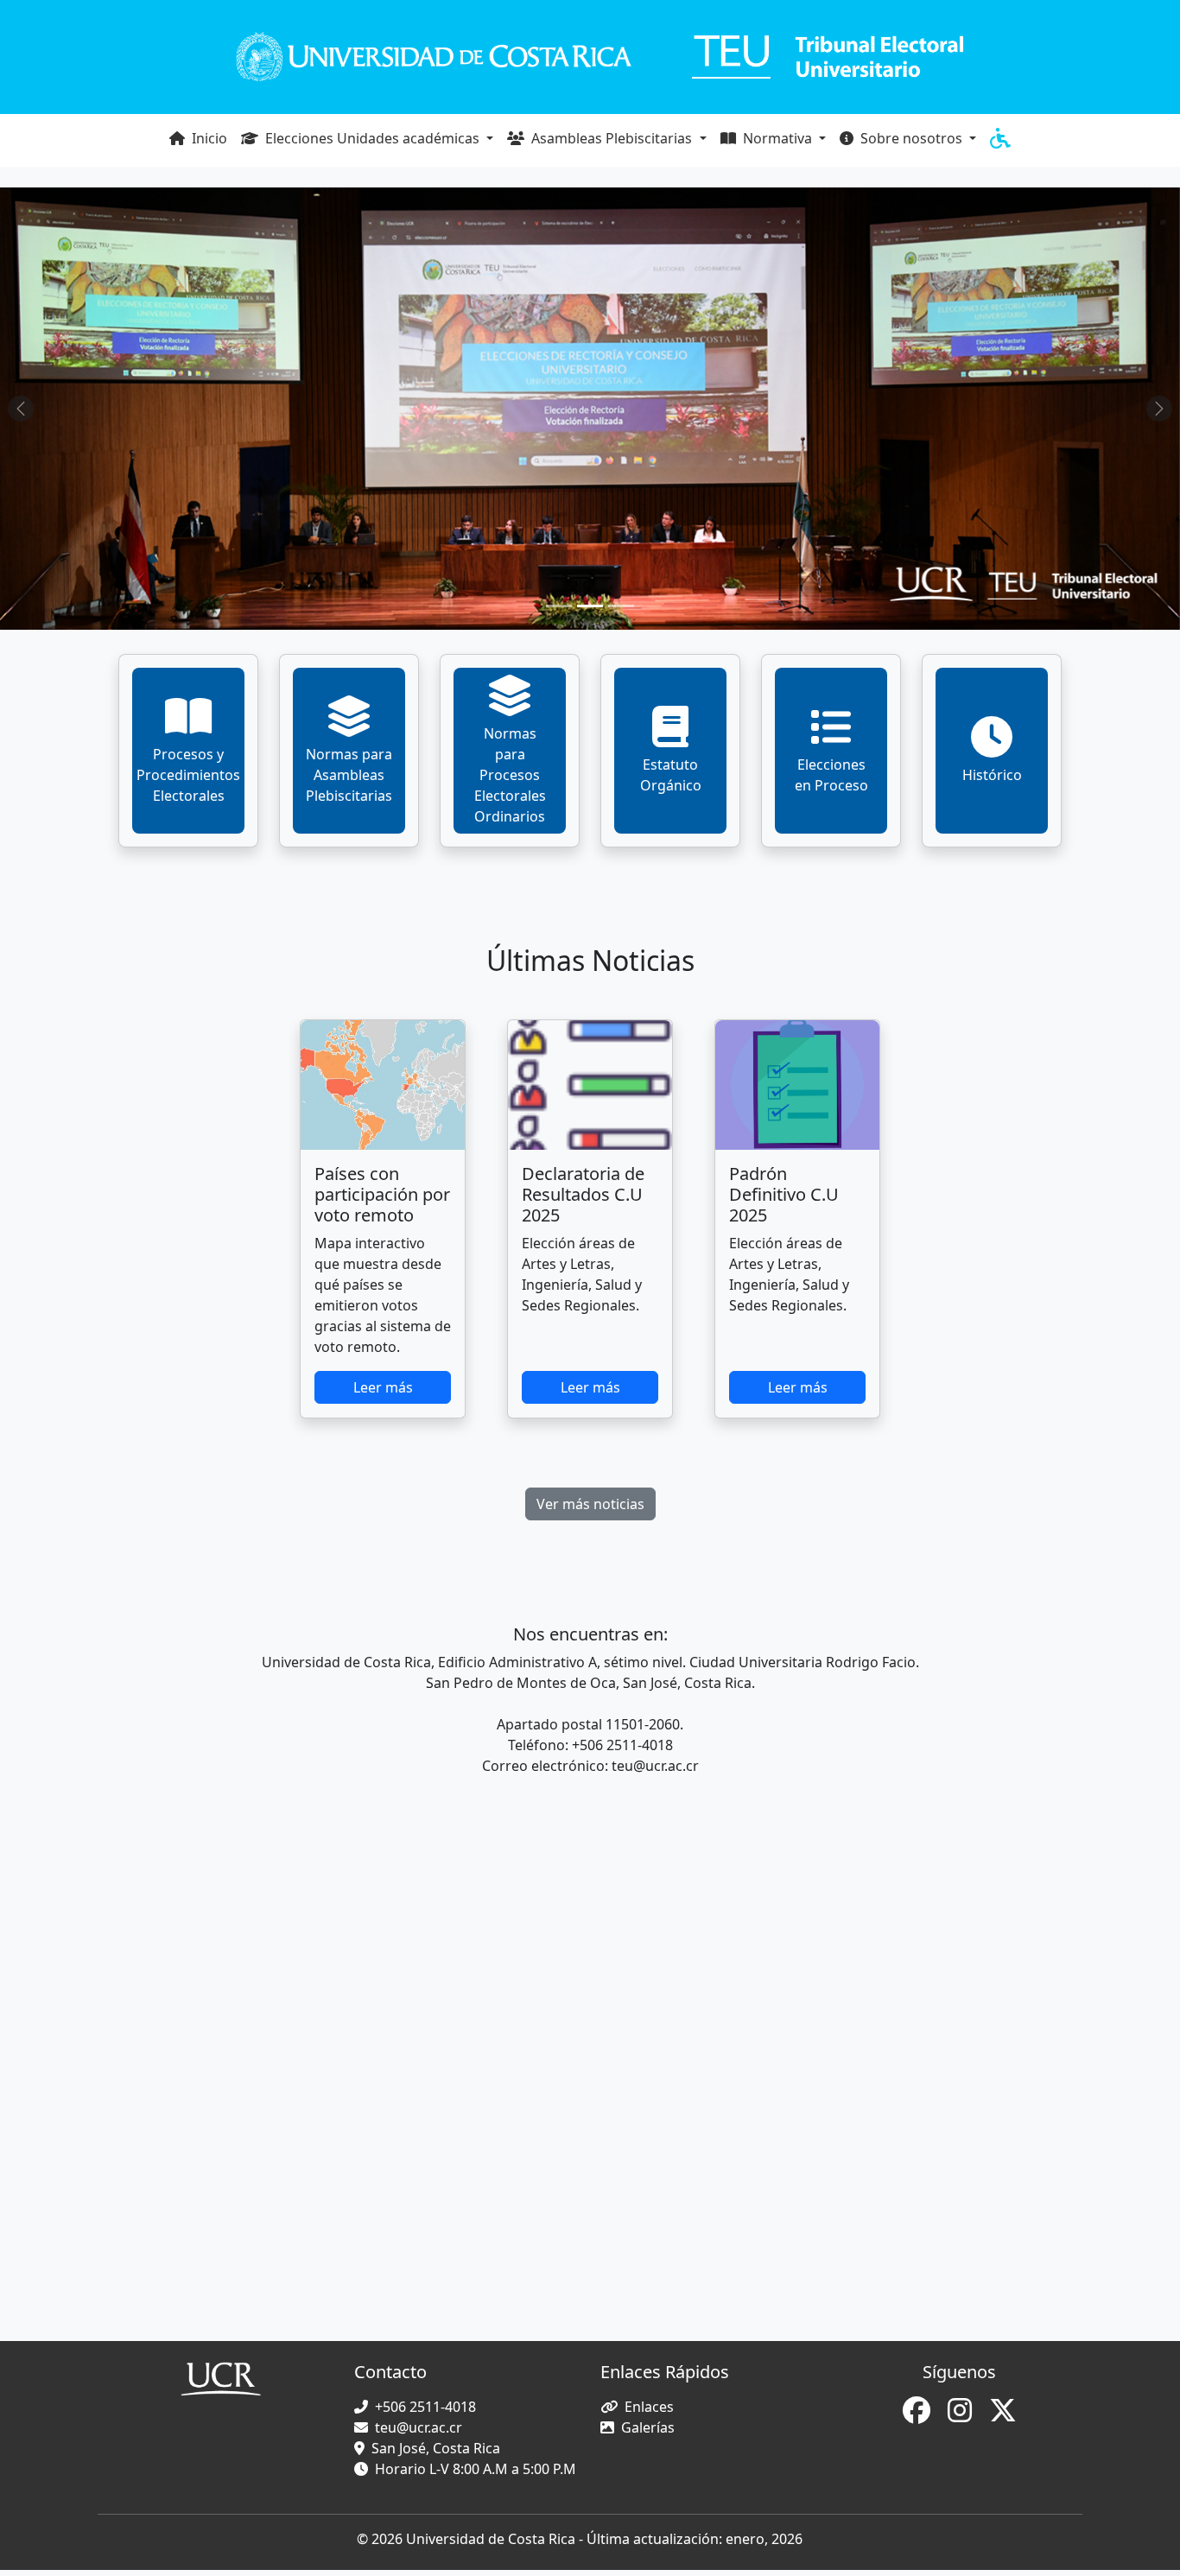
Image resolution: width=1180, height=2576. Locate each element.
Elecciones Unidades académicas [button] (372, 138)
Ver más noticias (590, 1504)
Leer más (383, 1387)
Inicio (208, 138)
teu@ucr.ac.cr (419, 2427)
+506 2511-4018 (425, 2407)
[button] (1000, 140)
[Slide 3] (621, 606)
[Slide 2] (590, 606)
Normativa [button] (777, 138)
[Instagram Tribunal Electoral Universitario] (961, 2415)
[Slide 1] (559, 606)
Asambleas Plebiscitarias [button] (612, 138)
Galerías (648, 2427)
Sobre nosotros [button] (911, 138)
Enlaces (649, 2407)
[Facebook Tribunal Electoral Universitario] (918, 2415)
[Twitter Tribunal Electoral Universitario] (1003, 2415)
